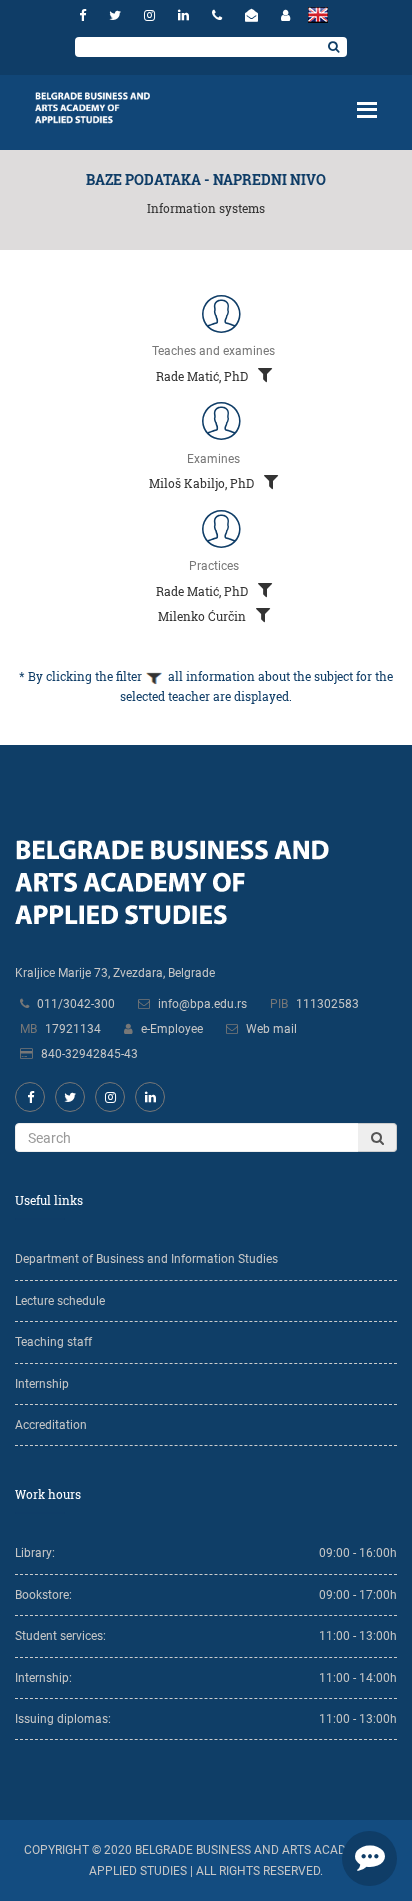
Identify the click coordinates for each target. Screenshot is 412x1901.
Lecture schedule (60, 1301)
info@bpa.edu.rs (202, 1004)
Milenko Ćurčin (203, 616)
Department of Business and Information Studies (146, 1259)
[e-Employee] (285, 15)
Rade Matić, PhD (203, 376)
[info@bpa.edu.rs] (254, 15)
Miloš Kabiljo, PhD (203, 483)
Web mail (271, 1029)
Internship (42, 1384)
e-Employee (172, 1029)
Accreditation (51, 1425)
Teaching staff (53, 1342)
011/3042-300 (76, 1004)
